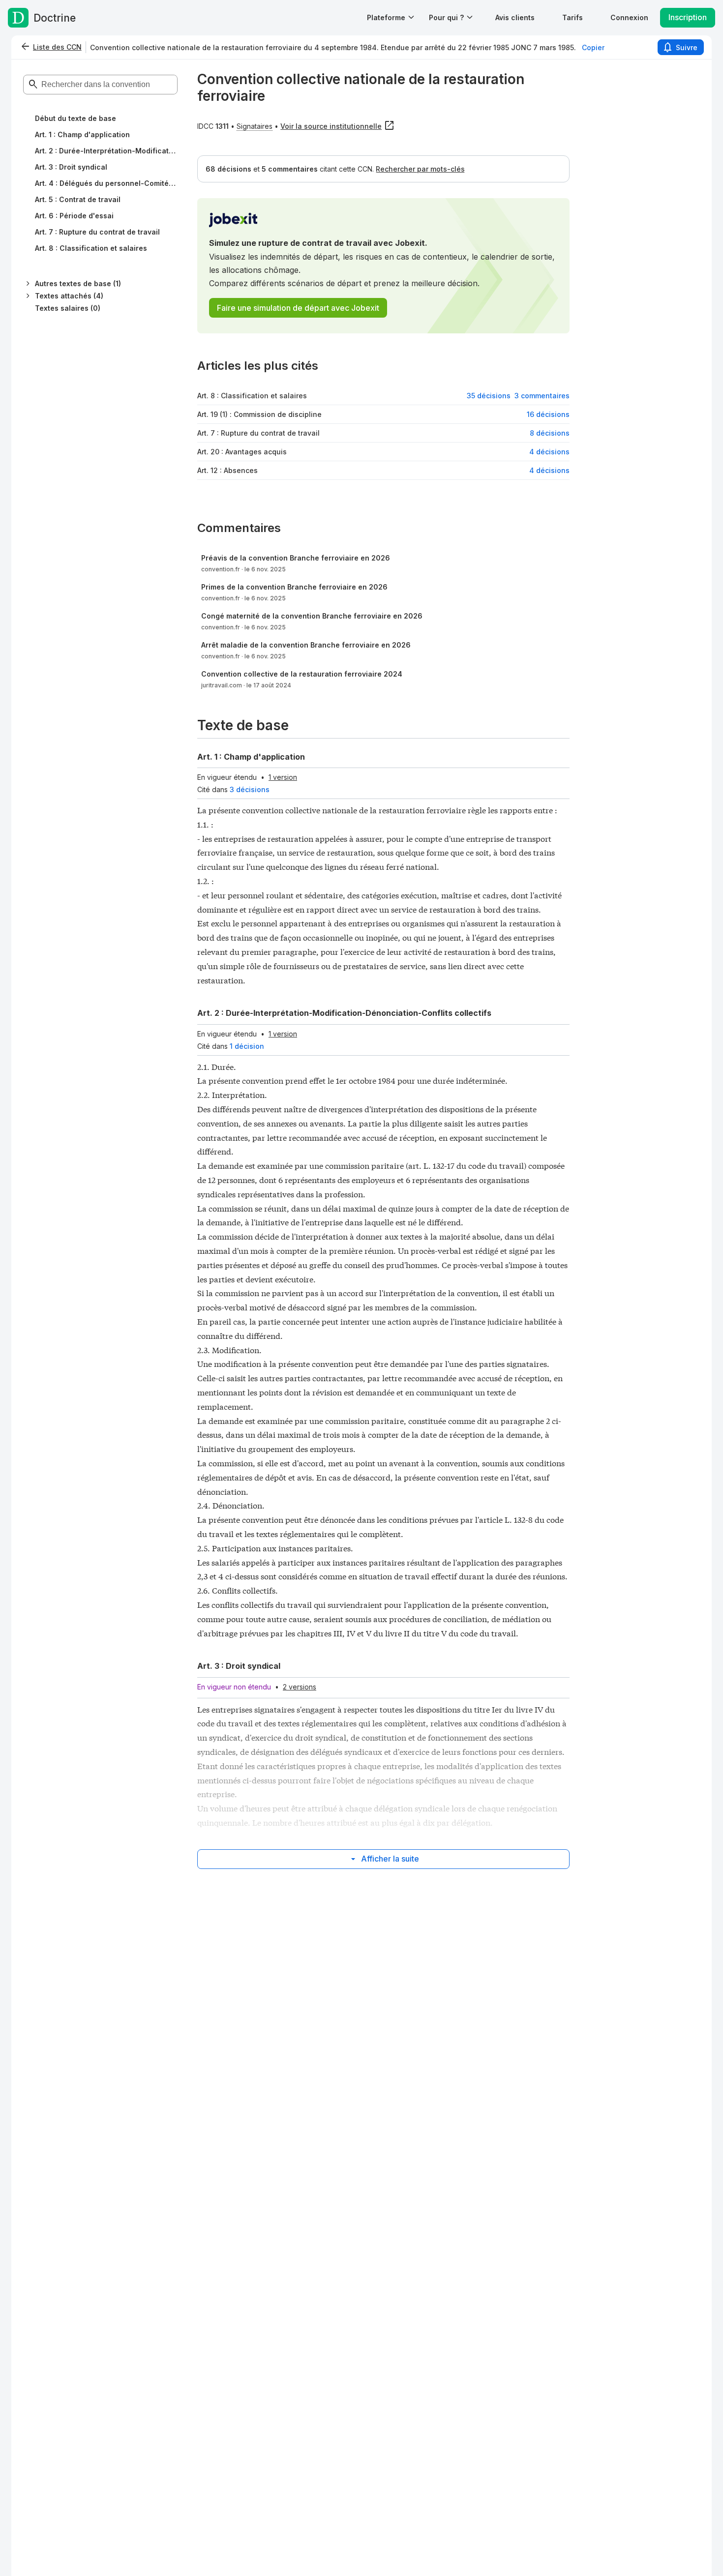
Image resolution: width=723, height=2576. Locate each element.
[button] (515, 17)
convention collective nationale (300, 810)
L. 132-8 (519, 1519)
